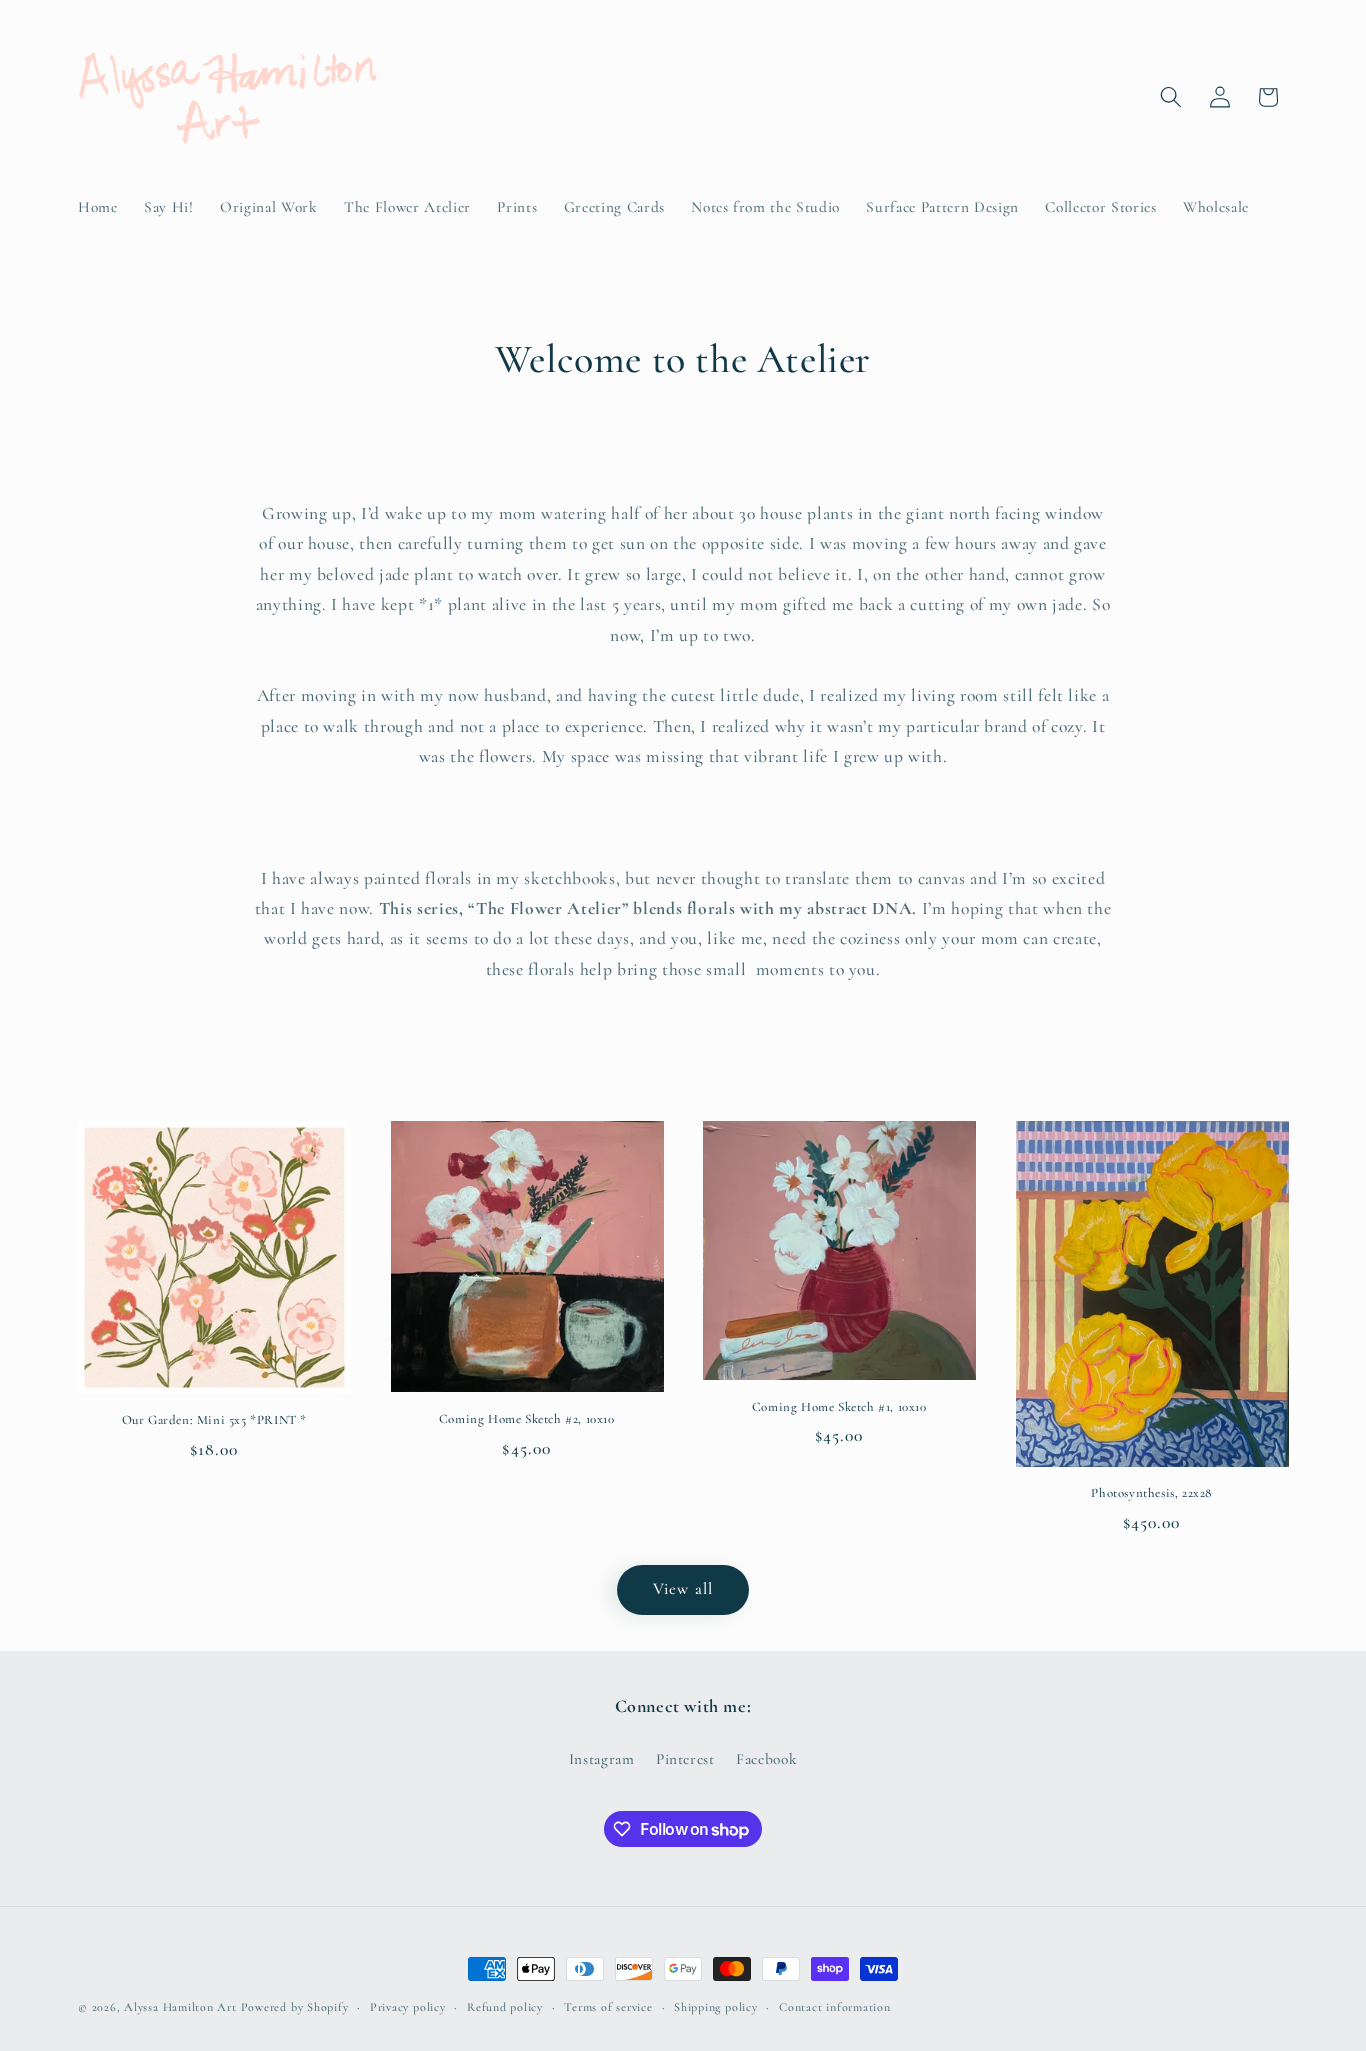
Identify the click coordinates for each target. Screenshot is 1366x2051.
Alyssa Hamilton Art (180, 2007)
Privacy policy (408, 2007)
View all (683, 1589)
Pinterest (685, 1759)
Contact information (835, 2007)
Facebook (766, 1759)
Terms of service (608, 2007)
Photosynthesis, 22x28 (1151, 1493)
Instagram (602, 1759)
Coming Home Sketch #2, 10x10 (527, 1419)
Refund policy (505, 2007)
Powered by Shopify (295, 2007)
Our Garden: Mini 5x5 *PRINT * (214, 1420)
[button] (1171, 97)
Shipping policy (716, 2007)
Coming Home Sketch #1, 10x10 (839, 1407)
